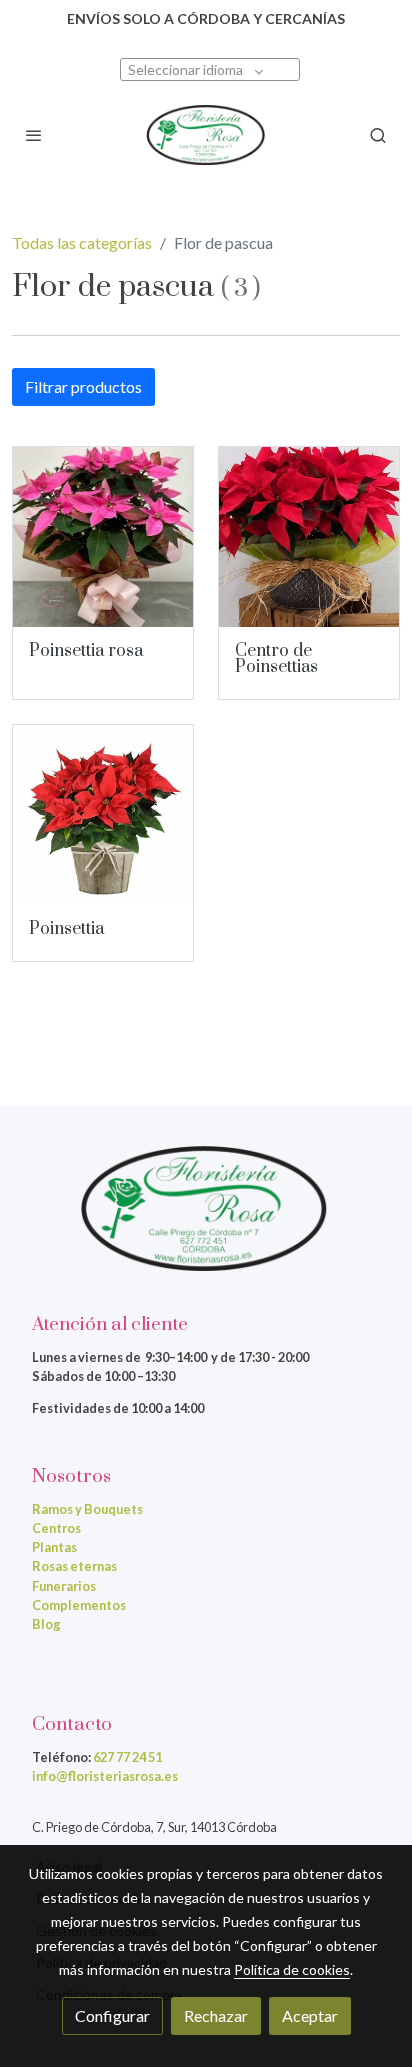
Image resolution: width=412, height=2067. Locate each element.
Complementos (79, 1605)
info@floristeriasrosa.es (105, 1776)
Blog (46, 1624)
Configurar (112, 2015)
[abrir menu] (34, 135)
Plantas (54, 1547)
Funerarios (64, 1586)
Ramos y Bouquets (87, 1509)
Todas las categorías (82, 242)
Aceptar (310, 2015)
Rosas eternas (74, 1566)
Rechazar (216, 2015)
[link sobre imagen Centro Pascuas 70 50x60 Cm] (309, 537)
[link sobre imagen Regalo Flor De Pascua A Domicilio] (103, 815)
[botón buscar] (378, 135)
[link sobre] (206, 1220)
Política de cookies (292, 1969)
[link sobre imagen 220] (103, 537)
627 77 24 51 (127, 1757)
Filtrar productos (83, 386)
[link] (206, 135)
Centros (56, 1528)
